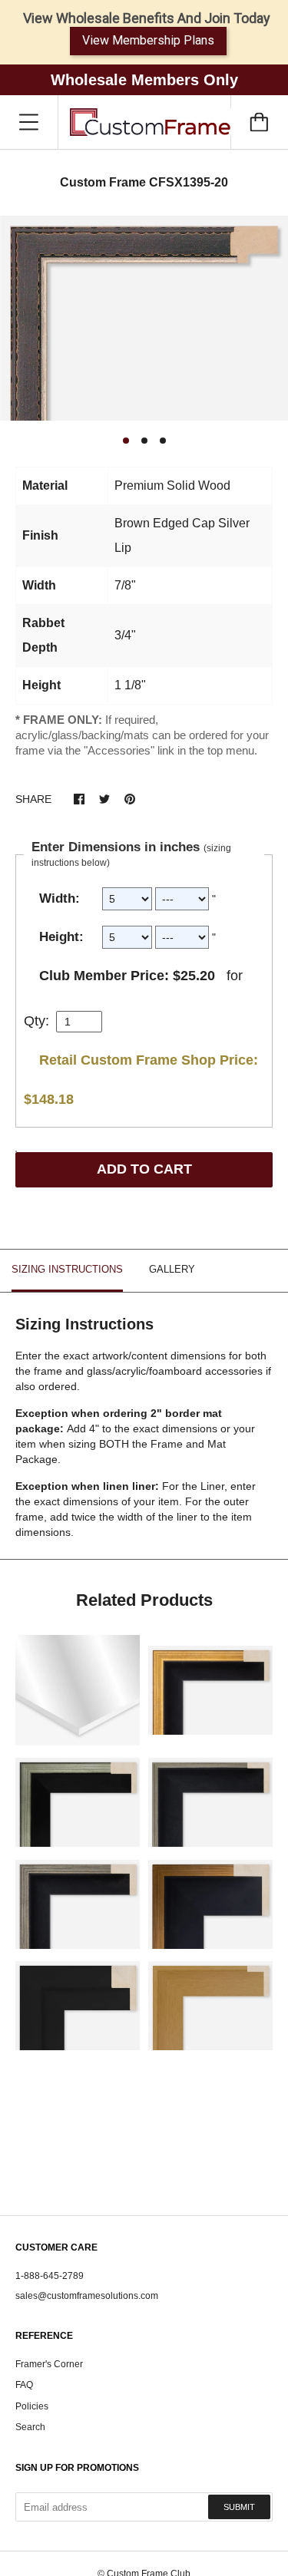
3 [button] (163, 441)
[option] (144, 319)
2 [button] (144, 441)
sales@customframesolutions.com (87, 2296)
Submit (239, 2507)
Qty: (36, 1021)
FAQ (24, 2385)
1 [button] (126, 441)
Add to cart (144, 1169)
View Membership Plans (148, 40)
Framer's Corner (49, 2364)
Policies (32, 2406)
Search (30, 2427)
